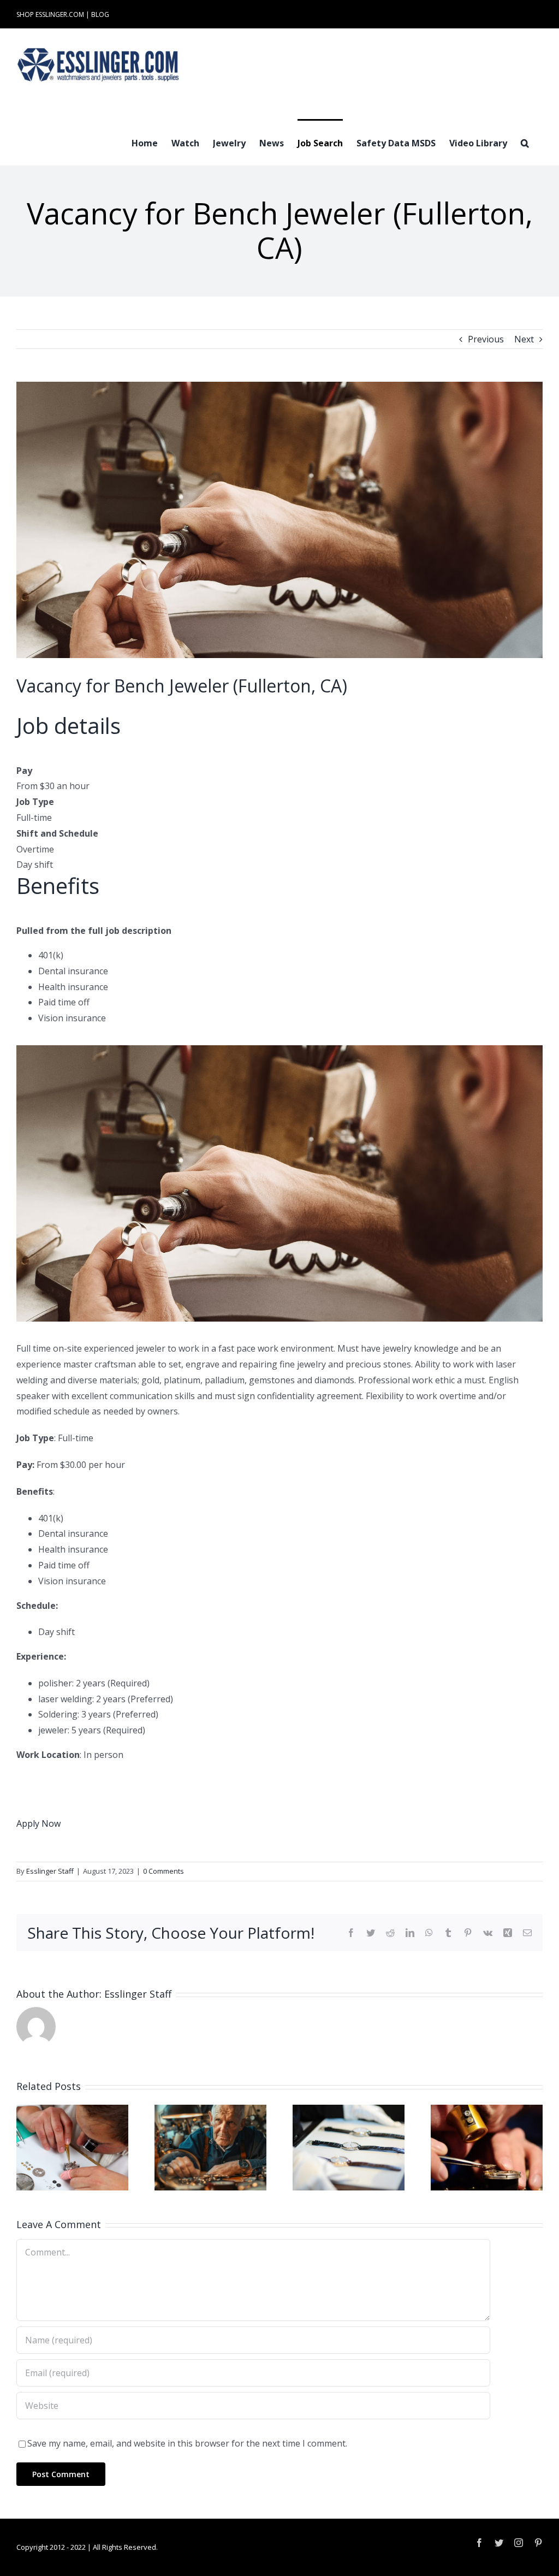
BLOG (100, 14)
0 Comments (163, 1871)
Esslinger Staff (50, 1871)
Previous (486, 339)
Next (524, 339)
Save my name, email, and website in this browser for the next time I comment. (187, 2443)
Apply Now (38, 1823)
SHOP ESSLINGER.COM (50, 14)
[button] (525, 142)
